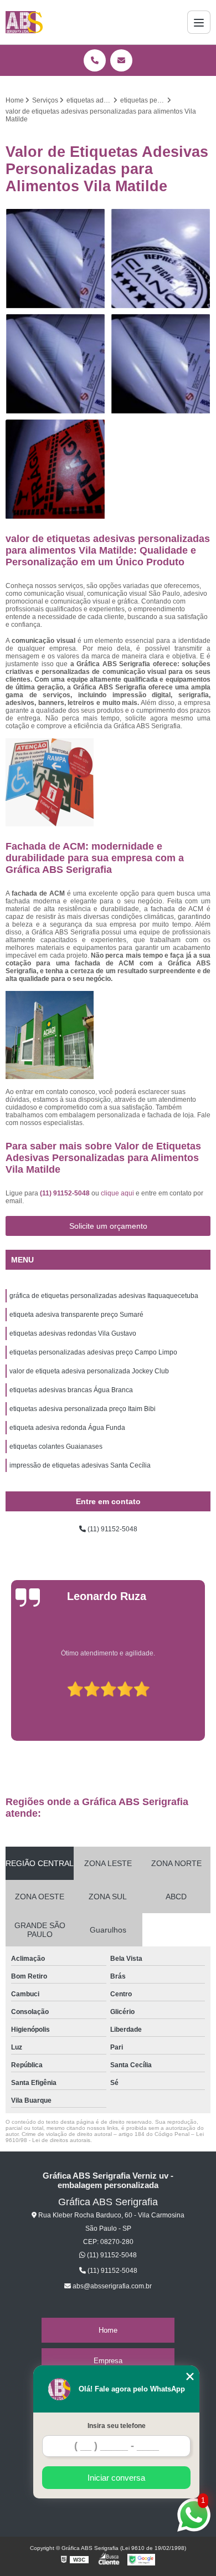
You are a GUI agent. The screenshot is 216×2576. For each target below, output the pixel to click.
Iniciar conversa (116, 2478)
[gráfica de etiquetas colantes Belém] (55, 469)
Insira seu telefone (117, 2426)
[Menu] (199, 22)
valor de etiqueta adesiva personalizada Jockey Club (89, 1371)
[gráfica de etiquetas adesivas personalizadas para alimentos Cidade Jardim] (55, 364)
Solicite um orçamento (108, 1226)
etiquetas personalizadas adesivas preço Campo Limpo (93, 1352)
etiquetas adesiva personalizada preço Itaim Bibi (83, 1409)
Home (108, 2330)
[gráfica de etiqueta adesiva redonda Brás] (55, 259)
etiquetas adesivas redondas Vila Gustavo (73, 1333)
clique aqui (117, 1193)
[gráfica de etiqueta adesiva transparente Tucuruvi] (161, 364)
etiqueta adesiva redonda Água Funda (67, 1428)
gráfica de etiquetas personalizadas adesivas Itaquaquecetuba (104, 1296)
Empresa (108, 2361)
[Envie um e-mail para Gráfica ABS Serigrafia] (121, 60)
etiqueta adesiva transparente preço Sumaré (76, 1315)
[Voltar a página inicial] (24, 22)
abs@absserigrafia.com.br (111, 2286)
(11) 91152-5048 (66, 1193)
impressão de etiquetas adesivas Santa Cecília (80, 1465)
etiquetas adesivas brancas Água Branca (71, 1390)
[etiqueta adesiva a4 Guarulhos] (161, 259)
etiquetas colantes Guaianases (56, 1447)
